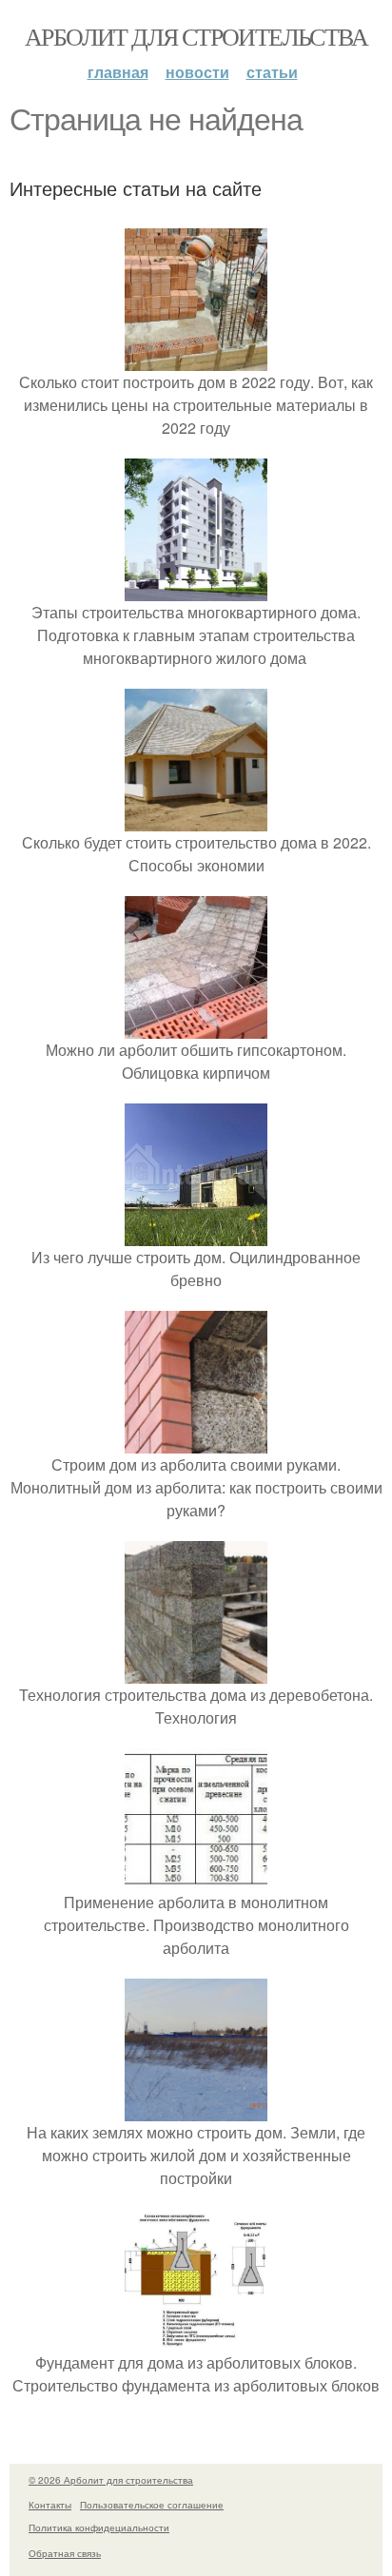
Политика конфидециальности (99, 2527)
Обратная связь (65, 2553)
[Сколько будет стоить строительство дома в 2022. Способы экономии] (196, 820)
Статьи (272, 72)
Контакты (50, 2505)
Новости (197, 72)
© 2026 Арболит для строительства (111, 2480)
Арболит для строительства (196, 36)
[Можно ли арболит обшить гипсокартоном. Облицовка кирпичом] (196, 1027)
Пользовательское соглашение (152, 2505)
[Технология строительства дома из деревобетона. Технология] (196, 1672)
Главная (118, 72)
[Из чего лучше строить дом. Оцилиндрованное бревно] (196, 1234)
